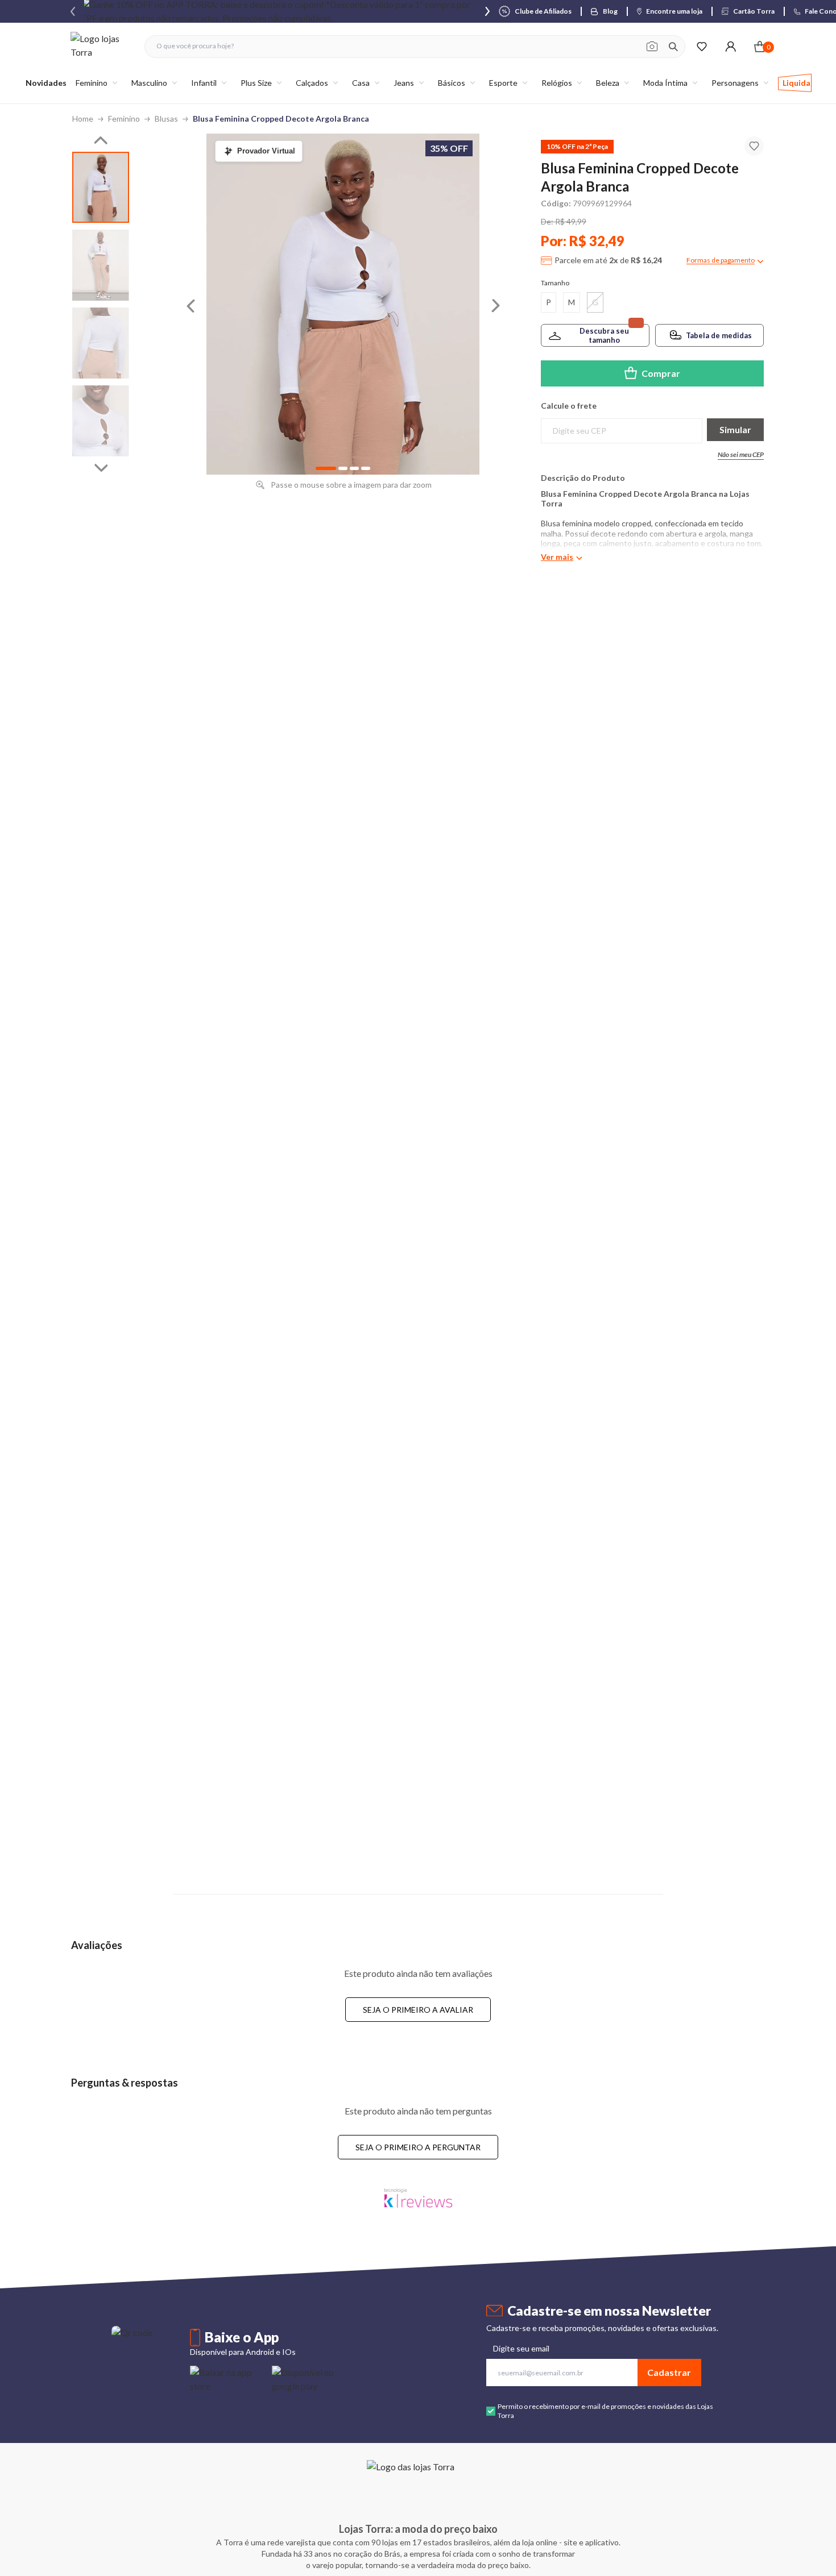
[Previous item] (73, 11)
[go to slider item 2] (101, 343)
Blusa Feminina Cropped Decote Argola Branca (281, 119)
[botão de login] (731, 46)
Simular (735, 429)
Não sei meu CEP (741, 454)
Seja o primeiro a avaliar (418, 2010)
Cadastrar (669, 2372)
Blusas (166, 119)
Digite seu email (521, 2348)
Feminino (124, 119)
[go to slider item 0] (101, 187)
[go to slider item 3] (101, 421)
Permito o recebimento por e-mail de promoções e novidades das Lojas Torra (605, 2411)
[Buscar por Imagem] (652, 47)
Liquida (796, 83)
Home (83, 119)
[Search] (673, 47)
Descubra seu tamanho (604, 335)
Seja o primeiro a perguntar (418, 2147)
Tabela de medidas (719, 335)
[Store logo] (102, 46)
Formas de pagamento (721, 260)
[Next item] (487, 11)
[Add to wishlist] (754, 146)
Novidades (46, 83)
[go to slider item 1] (101, 265)
